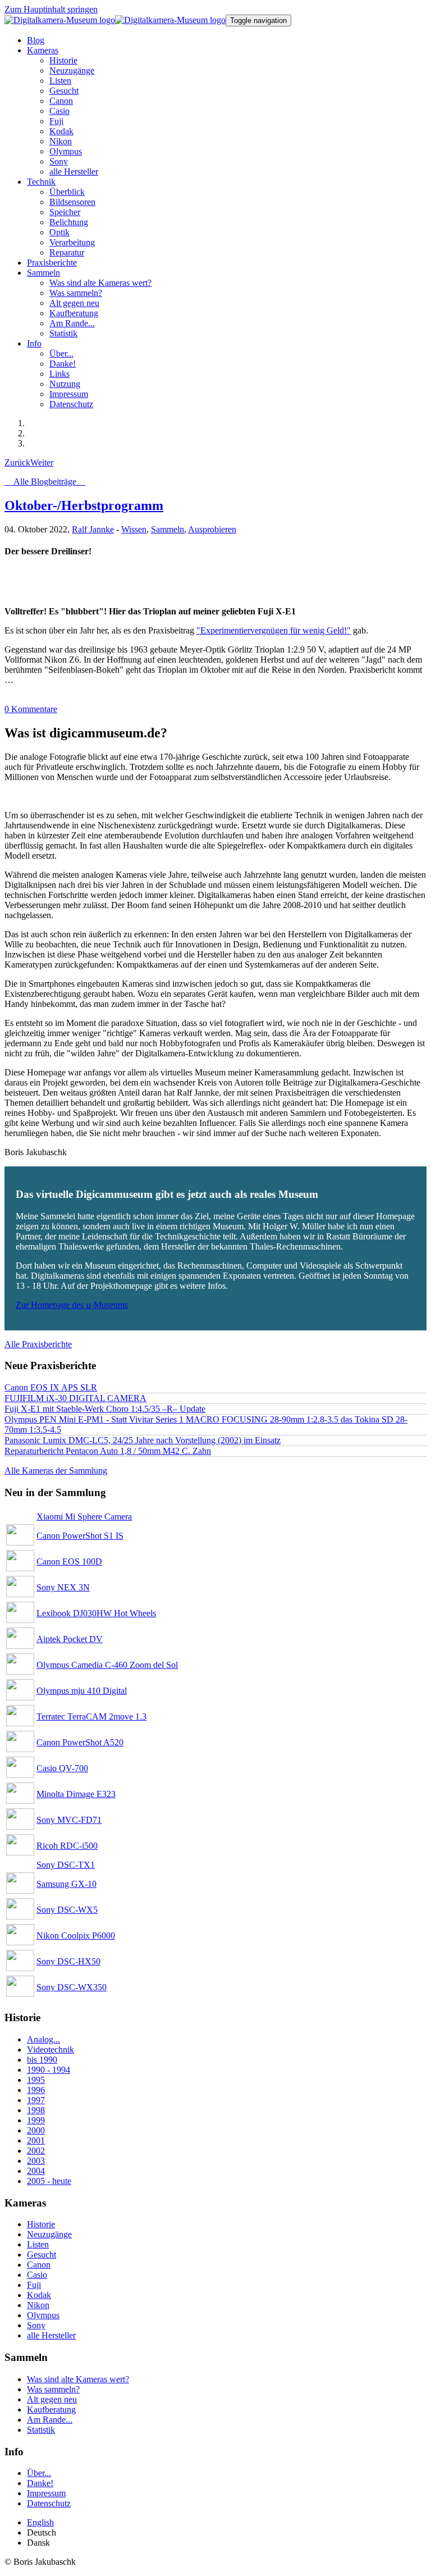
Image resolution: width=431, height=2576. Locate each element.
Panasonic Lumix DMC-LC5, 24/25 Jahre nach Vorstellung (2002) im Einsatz (143, 1440)
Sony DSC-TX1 (66, 1865)
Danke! (40, 2483)
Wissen (134, 529)
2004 (36, 2171)
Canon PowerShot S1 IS (80, 1536)
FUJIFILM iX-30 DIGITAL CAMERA (75, 1398)
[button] (43, 50)
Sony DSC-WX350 (72, 1987)
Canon (39, 2265)
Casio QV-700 (62, 1768)
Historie (41, 2224)
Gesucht (42, 2254)
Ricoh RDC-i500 (67, 1846)
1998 (36, 2110)
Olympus (43, 2315)
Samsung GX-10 (67, 1884)
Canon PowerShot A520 (80, 1742)
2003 (36, 2161)
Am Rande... (50, 2420)
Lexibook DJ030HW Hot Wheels (96, 1613)
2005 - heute (49, 2181)
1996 (36, 2090)
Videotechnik (51, 2050)
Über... (39, 2473)
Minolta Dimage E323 (76, 1794)
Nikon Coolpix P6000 (76, 1936)
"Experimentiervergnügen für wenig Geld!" (274, 630)
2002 (36, 2151)
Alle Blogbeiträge (45, 482)
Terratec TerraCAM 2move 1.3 (91, 1716)
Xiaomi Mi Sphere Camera (84, 1517)
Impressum (46, 2493)
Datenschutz (49, 2503)
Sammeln (168, 529)
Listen (38, 2244)
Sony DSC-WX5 (67, 1910)
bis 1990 (42, 2060)
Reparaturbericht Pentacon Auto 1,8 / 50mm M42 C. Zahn (108, 1451)
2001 (36, 2140)
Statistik (41, 2430)
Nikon (38, 2305)
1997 (36, 2100)
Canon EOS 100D (69, 1561)
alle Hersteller (51, 2335)
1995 (36, 2080)
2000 (36, 2130)
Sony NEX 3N (63, 1587)
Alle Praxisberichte (38, 1344)
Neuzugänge (49, 2234)
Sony (36, 2325)
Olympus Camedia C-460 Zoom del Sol (107, 1665)
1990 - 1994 (49, 2070)
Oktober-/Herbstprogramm (84, 505)
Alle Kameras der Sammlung (56, 1471)
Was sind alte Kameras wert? (78, 2379)
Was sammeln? (53, 2389)
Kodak (39, 2295)
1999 (36, 2120)
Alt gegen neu (52, 2399)
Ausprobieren (212, 529)
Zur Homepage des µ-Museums (72, 1305)
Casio (37, 2275)
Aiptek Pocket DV (70, 1639)
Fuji (34, 2285)
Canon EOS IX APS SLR (51, 1387)
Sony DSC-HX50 (68, 1961)
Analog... (43, 2039)
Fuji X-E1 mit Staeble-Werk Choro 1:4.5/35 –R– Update (105, 1409)
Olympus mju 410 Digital (82, 1691)
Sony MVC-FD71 (69, 1820)
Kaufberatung (51, 2409)
